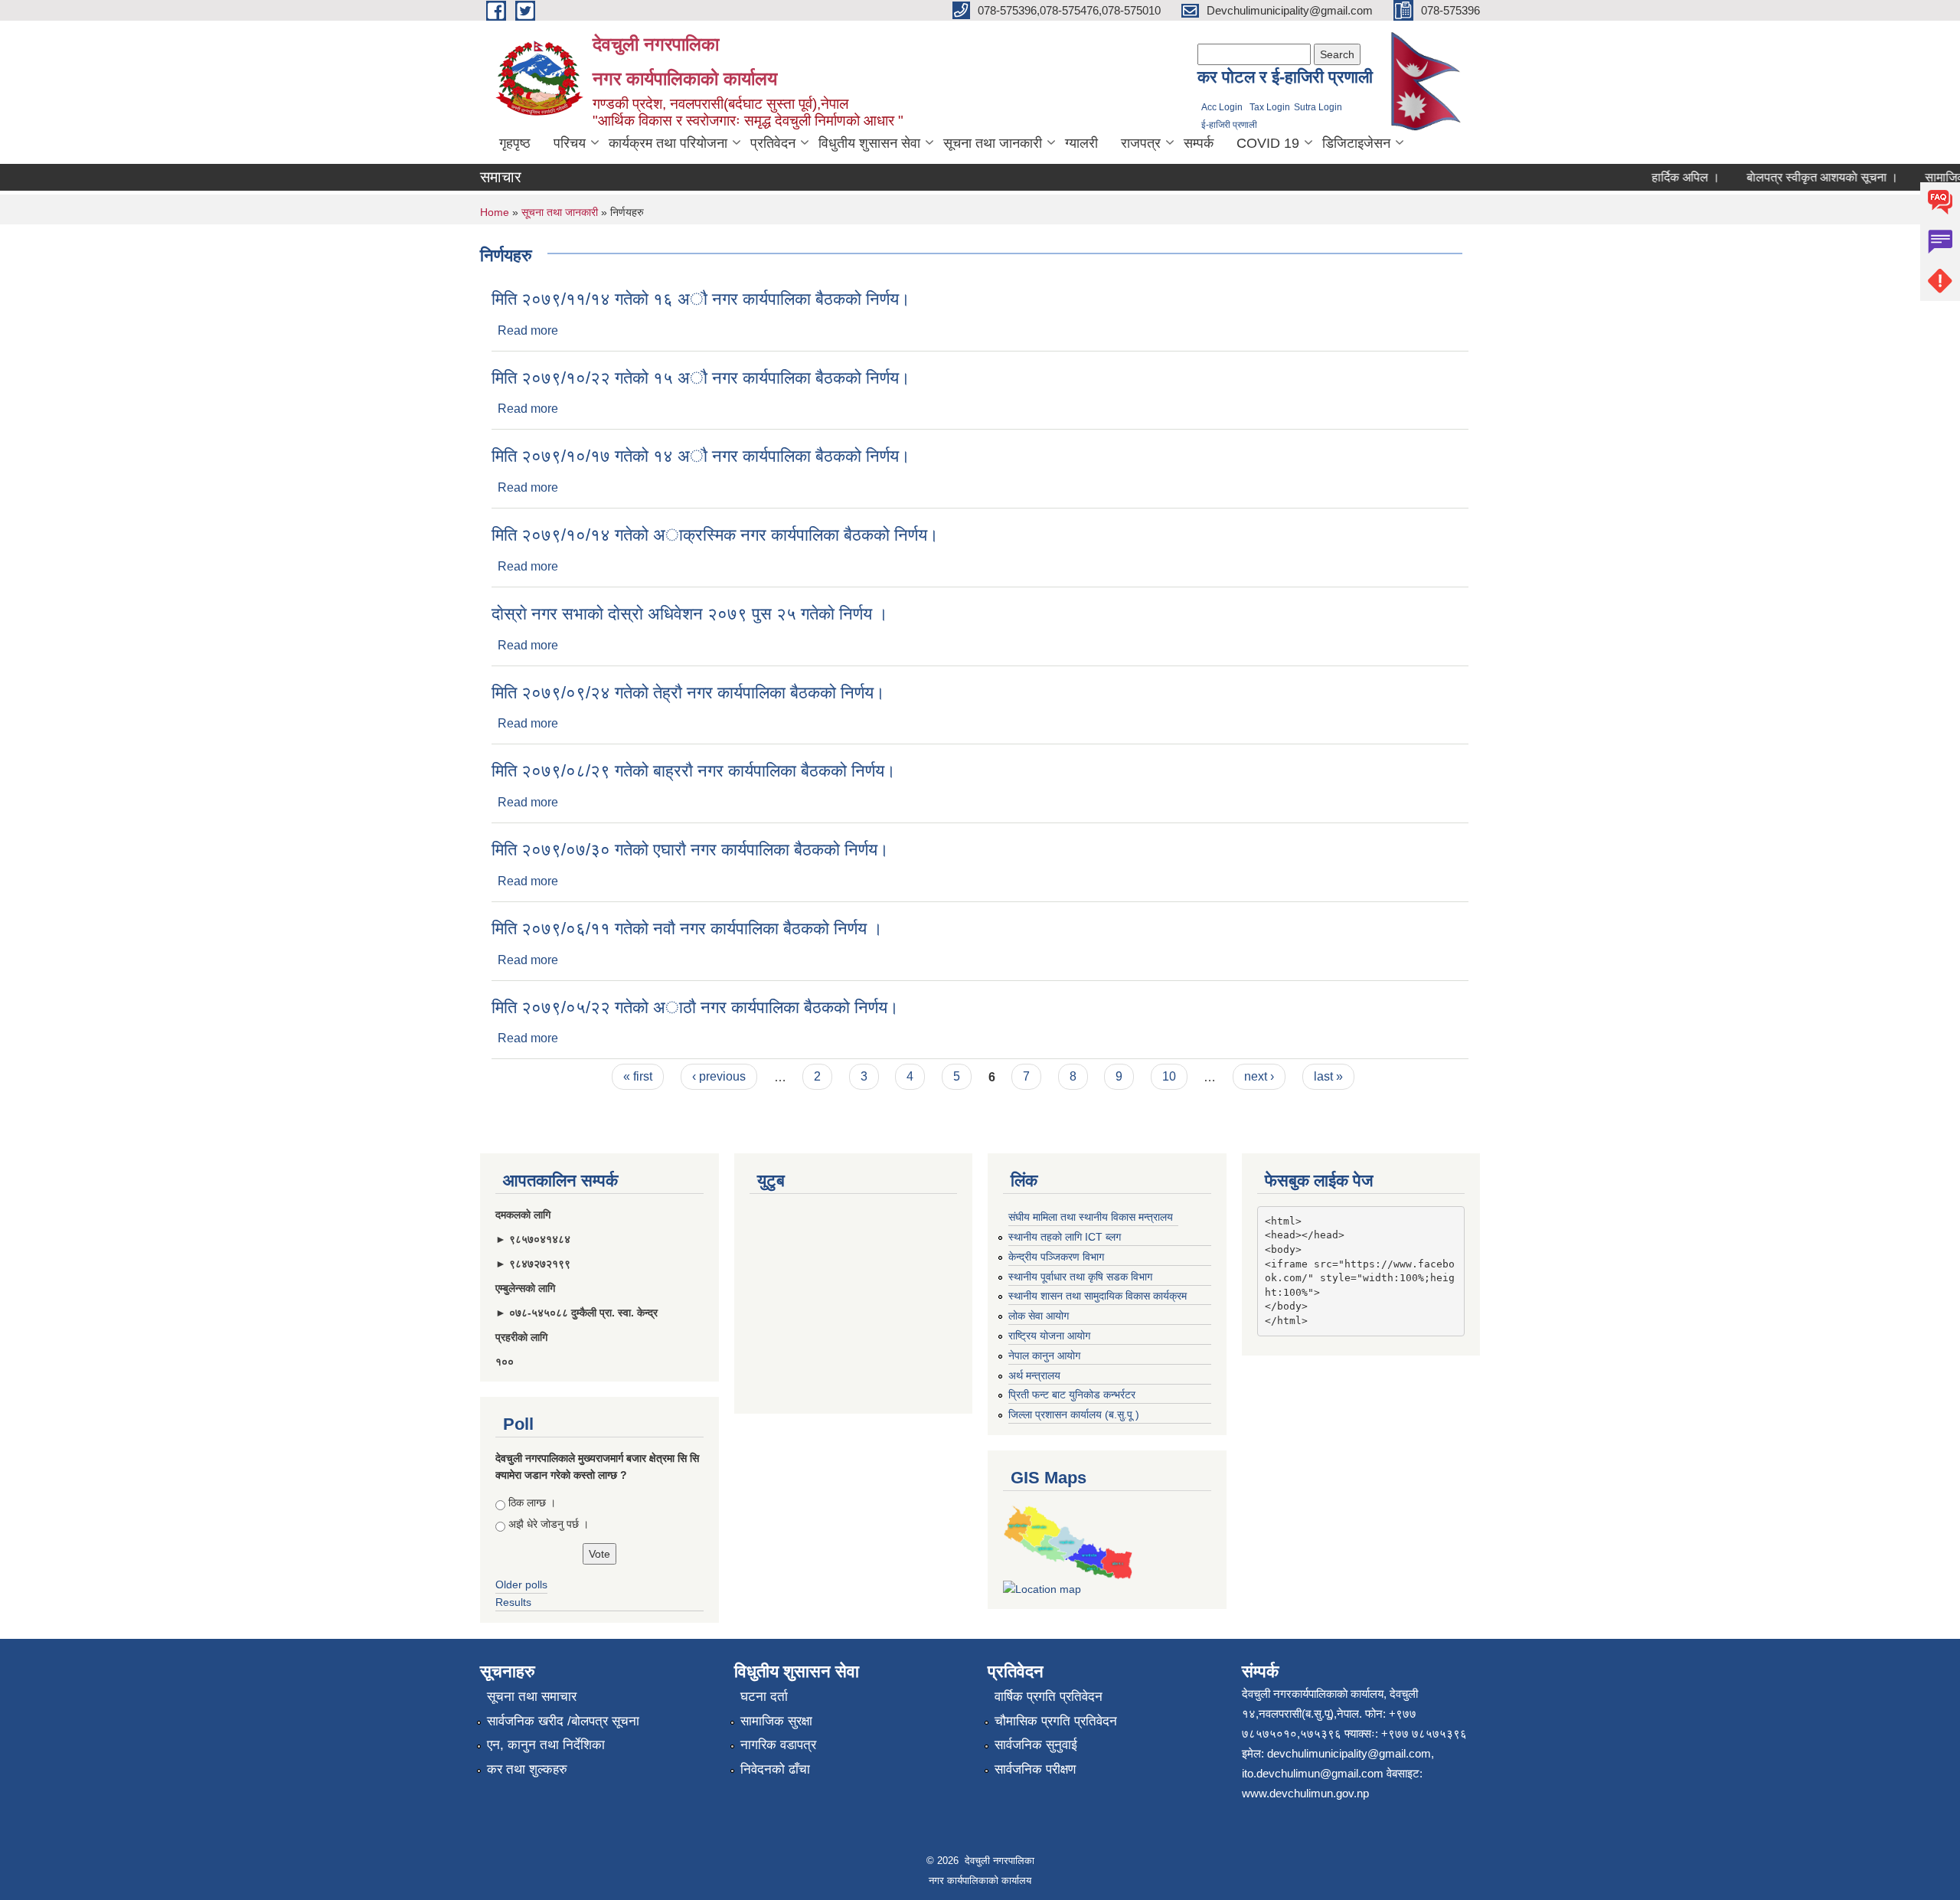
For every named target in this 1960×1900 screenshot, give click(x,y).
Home (495, 212)
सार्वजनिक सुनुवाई (1036, 1745)
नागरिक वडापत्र (778, 1745)
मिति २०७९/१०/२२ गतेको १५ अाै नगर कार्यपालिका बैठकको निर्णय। (701, 378)
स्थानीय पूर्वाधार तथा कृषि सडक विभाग (1080, 1277)
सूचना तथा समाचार (532, 1697)
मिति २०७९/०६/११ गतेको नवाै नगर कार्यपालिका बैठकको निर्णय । (687, 929)
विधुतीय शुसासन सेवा (869, 143)
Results (513, 1602)
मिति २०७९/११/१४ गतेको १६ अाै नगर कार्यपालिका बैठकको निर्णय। (701, 299)
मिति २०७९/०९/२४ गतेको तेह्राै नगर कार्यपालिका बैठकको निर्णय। (688, 693)
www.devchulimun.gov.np (1305, 1793)
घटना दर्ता (764, 1697)
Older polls (521, 1584)
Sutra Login (1318, 107)
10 (1169, 1076)
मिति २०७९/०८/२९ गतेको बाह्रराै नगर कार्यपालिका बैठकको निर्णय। (694, 771)
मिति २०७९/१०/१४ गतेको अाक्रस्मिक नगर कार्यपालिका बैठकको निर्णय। (715, 535)
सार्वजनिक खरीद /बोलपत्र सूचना (563, 1721)
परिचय (570, 143)
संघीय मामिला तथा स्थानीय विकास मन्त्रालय (1091, 1217)
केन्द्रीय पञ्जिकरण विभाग (1056, 1257)
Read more (528, 330)
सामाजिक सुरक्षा (776, 1721)
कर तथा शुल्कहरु (527, 1769)
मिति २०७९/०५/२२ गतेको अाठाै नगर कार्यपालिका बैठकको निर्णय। (695, 1007)
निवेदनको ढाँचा (775, 1769)
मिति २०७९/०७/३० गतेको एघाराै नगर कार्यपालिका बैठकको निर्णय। (690, 850)
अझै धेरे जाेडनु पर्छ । (549, 1524)
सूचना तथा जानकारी (993, 143)
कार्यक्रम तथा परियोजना (668, 143)
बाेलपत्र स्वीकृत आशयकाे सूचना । (1794, 177)
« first (638, 1076)
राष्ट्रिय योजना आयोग (1049, 1336)
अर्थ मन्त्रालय (1034, 1375)
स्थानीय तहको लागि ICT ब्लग (1065, 1237)
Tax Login (1270, 107)
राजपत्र (1141, 143)
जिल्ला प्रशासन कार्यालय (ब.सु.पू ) (1074, 1414)
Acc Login (1222, 107)
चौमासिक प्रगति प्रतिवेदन (1056, 1721)
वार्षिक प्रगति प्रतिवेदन (1049, 1697)
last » (1328, 1076)
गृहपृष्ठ (515, 143)
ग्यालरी (1081, 143)
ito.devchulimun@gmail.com (1313, 1773)
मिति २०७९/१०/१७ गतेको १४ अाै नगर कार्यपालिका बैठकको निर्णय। (701, 456)
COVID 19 (1268, 143)
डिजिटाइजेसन (1356, 143)
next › (1259, 1076)
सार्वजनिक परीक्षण (1035, 1769)
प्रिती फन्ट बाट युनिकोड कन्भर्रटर (1072, 1395)
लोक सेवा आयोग (1039, 1316)
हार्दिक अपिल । (1657, 177)
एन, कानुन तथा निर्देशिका (546, 1745)
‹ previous (719, 1076)
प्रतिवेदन (773, 143)
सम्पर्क (1199, 143)
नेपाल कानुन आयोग (1044, 1356)
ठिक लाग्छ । (532, 1503)
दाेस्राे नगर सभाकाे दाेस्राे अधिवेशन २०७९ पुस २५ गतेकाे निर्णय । (690, 614)
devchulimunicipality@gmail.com (1349, 1753)
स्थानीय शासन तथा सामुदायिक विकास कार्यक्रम (1098, 1296)
